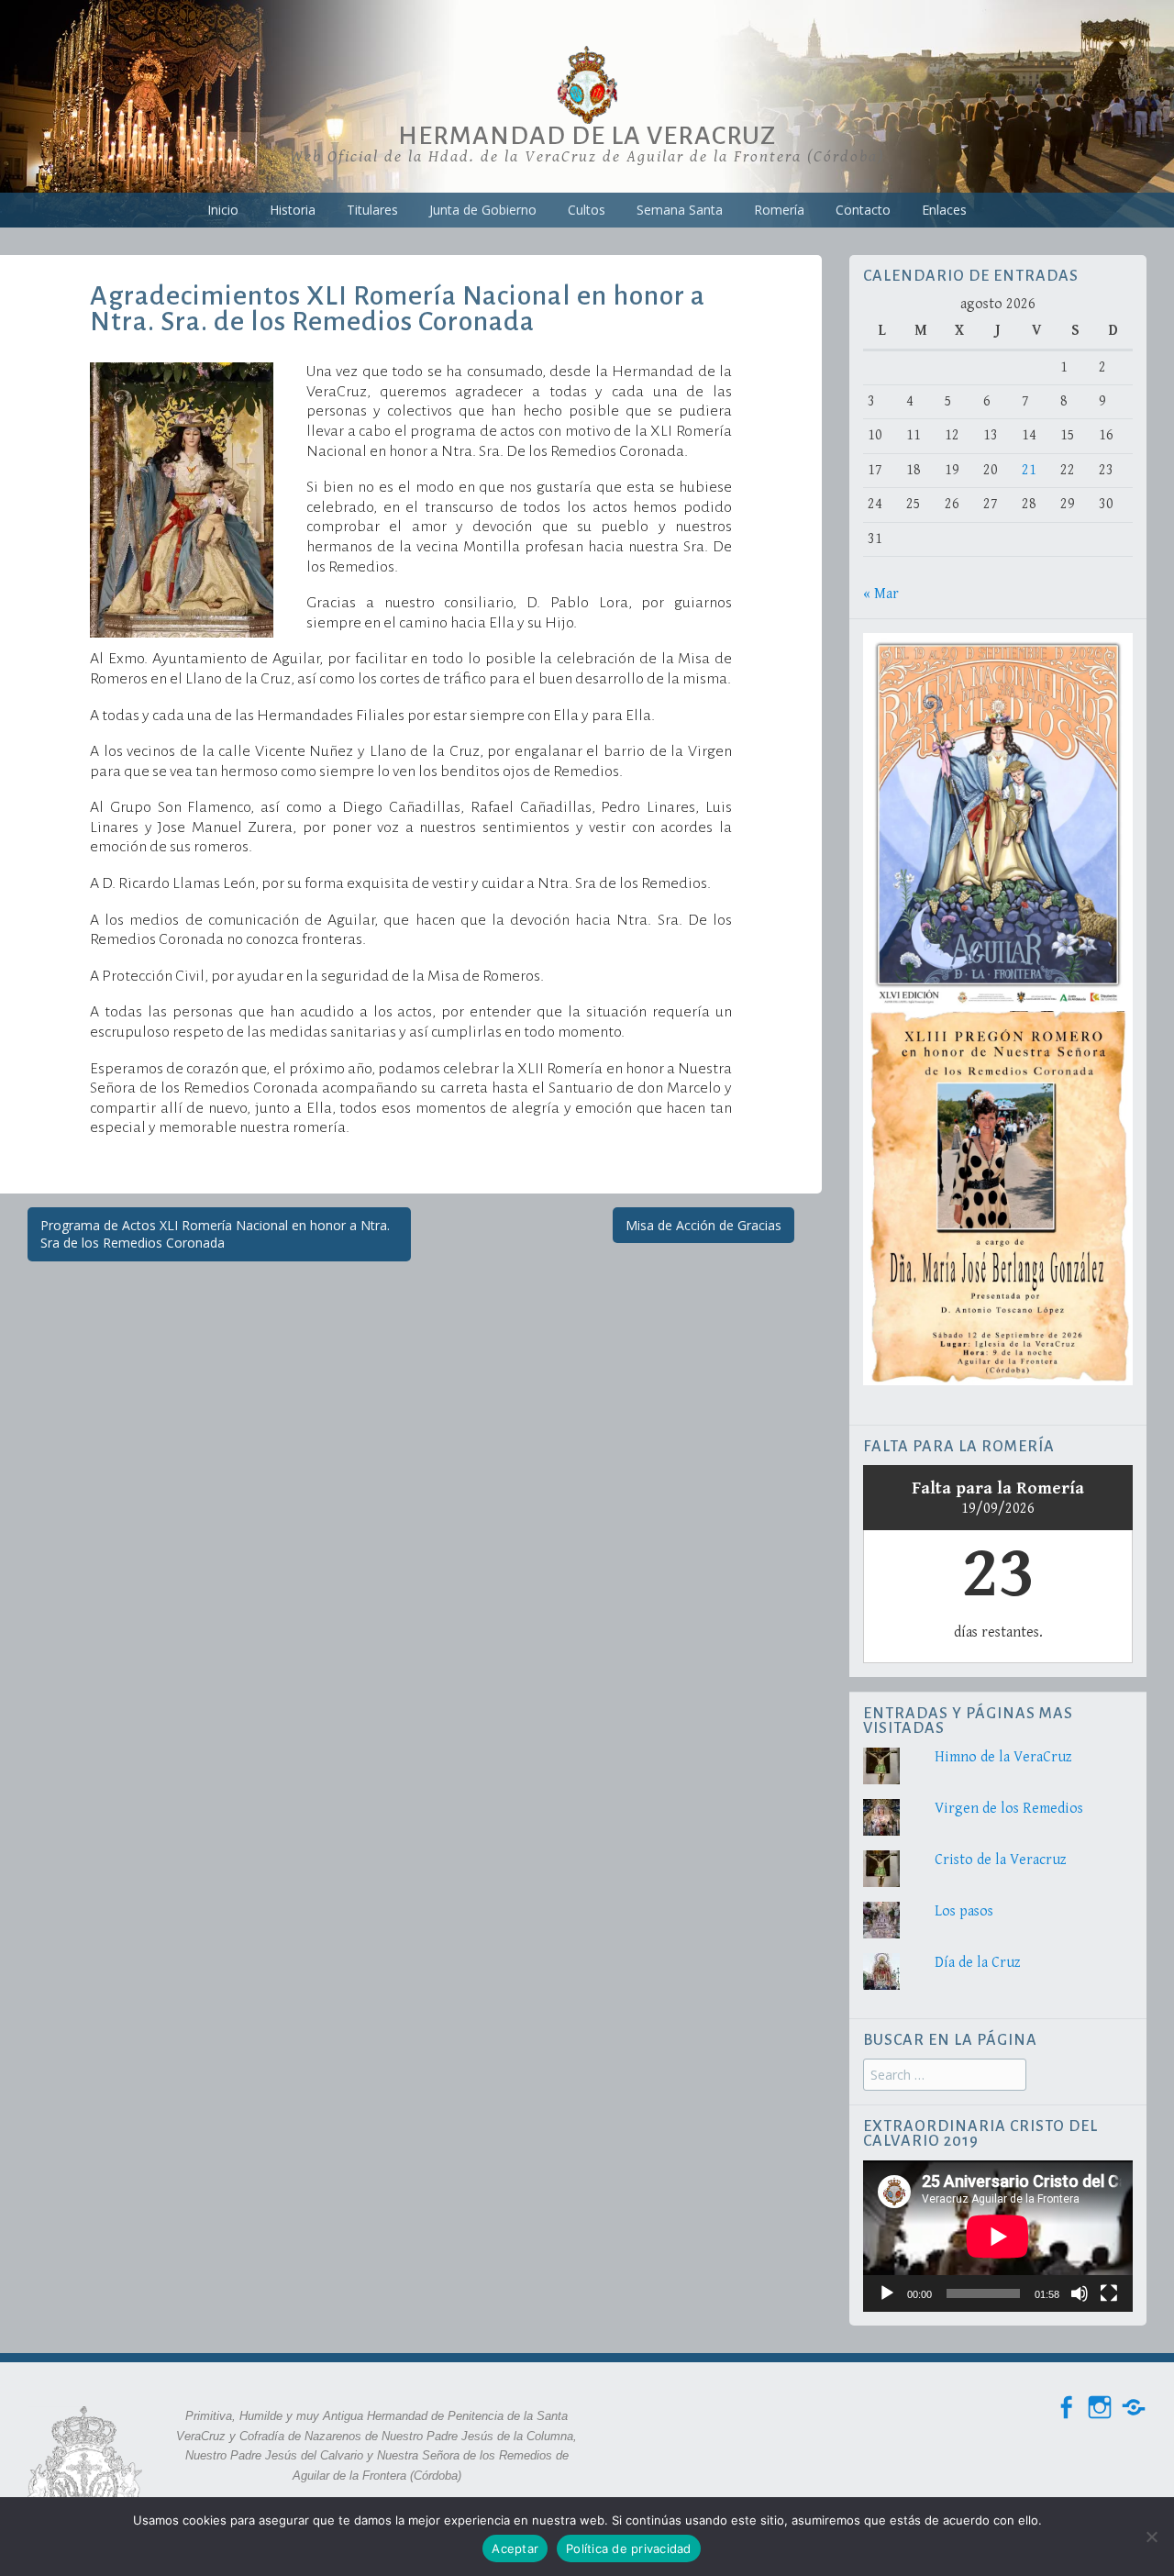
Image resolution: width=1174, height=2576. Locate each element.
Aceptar (515, 2548)
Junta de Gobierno (483, 210)
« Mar (881, 594)
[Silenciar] (1080, 2293)
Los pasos (964, 1911)
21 (1029, 470)
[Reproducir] (887, 2293)
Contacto (863, 210)
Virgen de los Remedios (1009, 1809)
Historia (293, 210)
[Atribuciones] (1134, 2408)
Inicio (223, 210)
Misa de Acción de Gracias (703, 1225)
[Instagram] (1100, 2408)
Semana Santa (680, 210)
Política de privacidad (629, 2548)
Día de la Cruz (978, 1963)
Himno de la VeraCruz (1003, 1757)
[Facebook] (1066, 2408)
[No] (1151, 2537)
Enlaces (944, 210)
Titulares (372, 210)
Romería (779, 210)
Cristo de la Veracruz (1001, 1860)
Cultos (587, 210)
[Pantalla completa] (1109, 2293)
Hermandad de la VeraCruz (587, 136)
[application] (998, 2236)
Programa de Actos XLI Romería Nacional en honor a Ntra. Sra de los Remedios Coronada (215, 1234)
